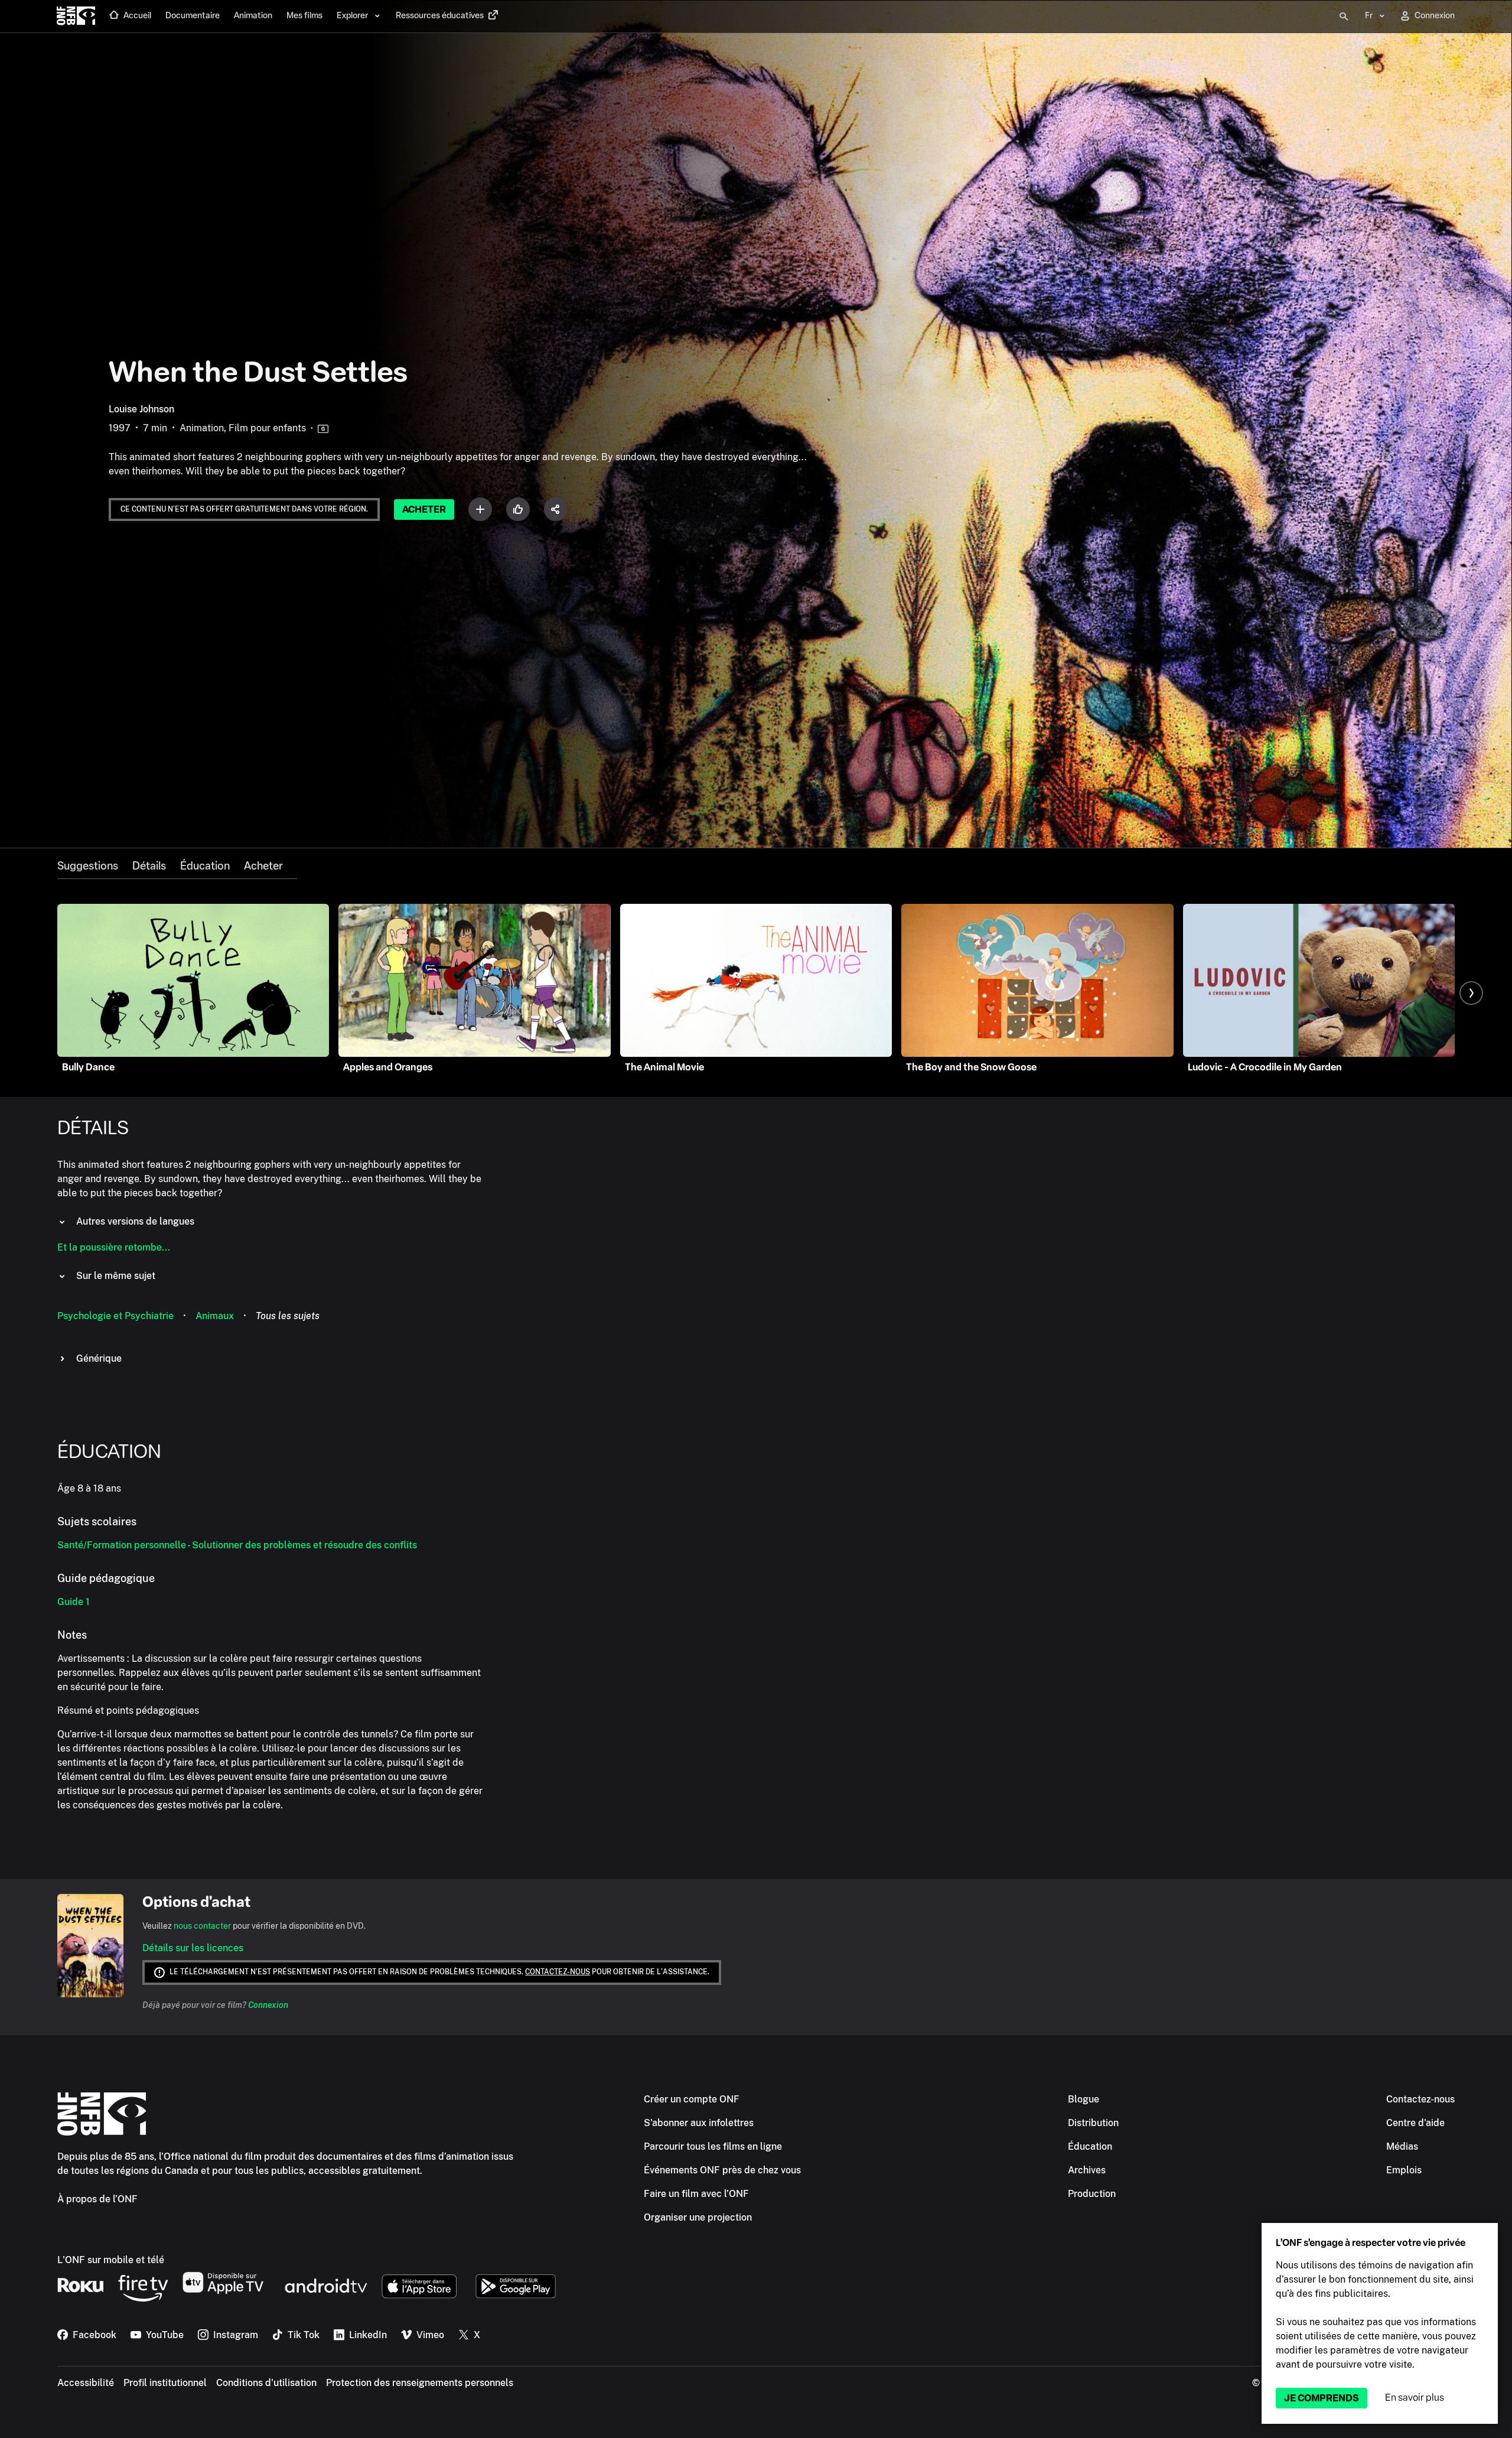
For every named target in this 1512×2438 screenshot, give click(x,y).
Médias (1402, 2146)
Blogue (1084, 2099)
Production (1092, 2194)
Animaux (215, 1316)
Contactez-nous (558, 1972)
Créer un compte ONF (692, 2099)
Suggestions (88, 866)
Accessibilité (86, 2383)
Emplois (1404, 2170)
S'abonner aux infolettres (699, 2123)
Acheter (424, 510)
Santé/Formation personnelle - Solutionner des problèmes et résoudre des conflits (237, 1545)
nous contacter (202, 1926)
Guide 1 (74, 1602)
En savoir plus (1415, 2398)
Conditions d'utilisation (266, 2383)
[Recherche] (1344, 17)
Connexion (268, 2005)
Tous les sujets (288, 1316)
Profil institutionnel (165, 2383)
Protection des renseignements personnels (420, 2383)
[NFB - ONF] (76, 17)
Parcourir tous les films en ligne (713, 2146)
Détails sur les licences (193, 1948)
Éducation (205, 866)
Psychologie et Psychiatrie (115, 1316)
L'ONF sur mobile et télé (111, 2260)
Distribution (1093, 2123)
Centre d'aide (1415, 2123)
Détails (149, 866)
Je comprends (1322, 2398)
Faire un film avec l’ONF (696, 2194)
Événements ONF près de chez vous (722, 2170)
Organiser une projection (698, 2217)
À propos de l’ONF (97, 2199)
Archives (1087, 2170)
